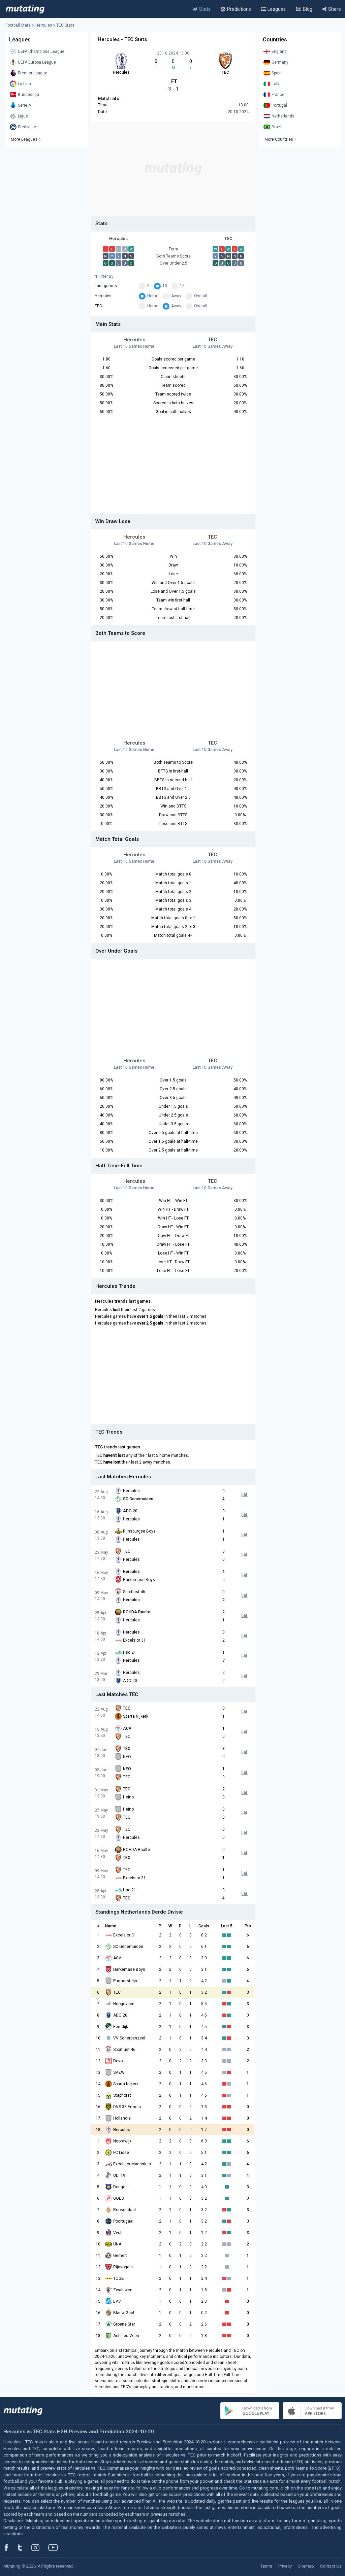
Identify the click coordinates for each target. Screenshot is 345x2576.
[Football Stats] (25, 9)
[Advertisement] (173, 169)
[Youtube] (56, 2547)
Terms (266, 2566)
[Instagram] (40, 2547)
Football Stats (18, 25)
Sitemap (306, 2566)
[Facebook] (10, 2547)
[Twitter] (24, 2547)
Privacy (285, 2566)
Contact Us (331, 2566)
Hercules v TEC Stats (55, 25)
